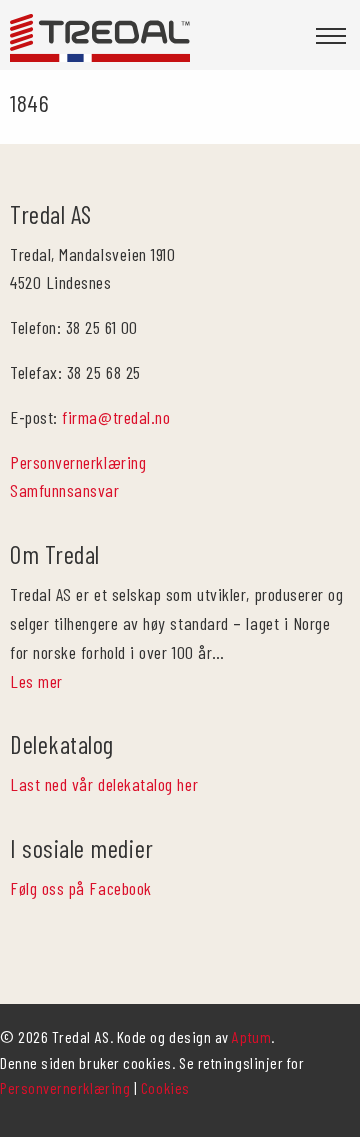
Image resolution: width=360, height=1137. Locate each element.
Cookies (165, 1087)
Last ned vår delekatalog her (104, 784)
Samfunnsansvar (65, 490)
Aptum (251, 1036)
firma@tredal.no (116, 417)
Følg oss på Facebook (81, 888)
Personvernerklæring (78, 462)
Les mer (36, 681)
